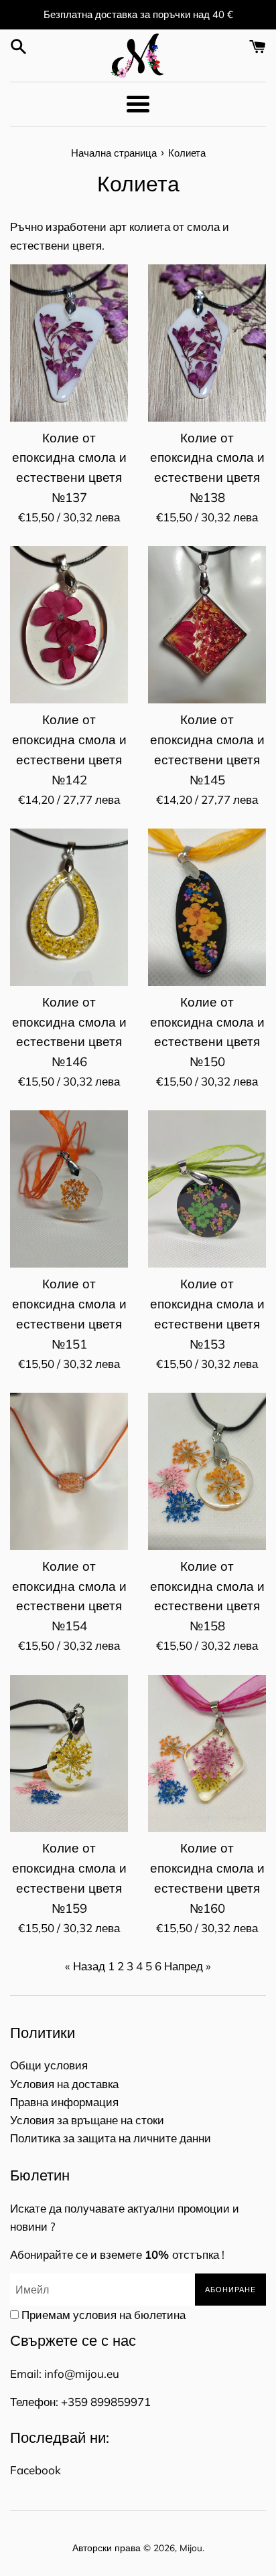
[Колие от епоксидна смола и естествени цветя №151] (69, 1189)
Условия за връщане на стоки (87, 2120)
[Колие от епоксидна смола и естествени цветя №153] (207, 1189)
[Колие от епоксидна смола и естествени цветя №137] (69, 343)
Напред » (188, 1966)
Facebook (36, 2470)
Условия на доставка (64, 2084)
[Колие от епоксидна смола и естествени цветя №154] (69, 1471)
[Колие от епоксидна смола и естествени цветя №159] (69, 1754)
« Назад (85, 1966)
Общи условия (49, 2065)
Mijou (191, 2548)
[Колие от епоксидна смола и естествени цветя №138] (207, 343)
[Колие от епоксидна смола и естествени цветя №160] (207, 1754)
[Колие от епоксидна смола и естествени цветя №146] (69, 907)
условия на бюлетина (129, 2315)
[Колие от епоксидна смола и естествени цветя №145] (207, 625)
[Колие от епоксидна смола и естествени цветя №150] (207, 907)
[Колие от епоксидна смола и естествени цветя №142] (69, 625)
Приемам (103, 2315)
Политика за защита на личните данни (111, 2138)
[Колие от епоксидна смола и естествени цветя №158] (207, 1471)
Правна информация (64, 2102)
